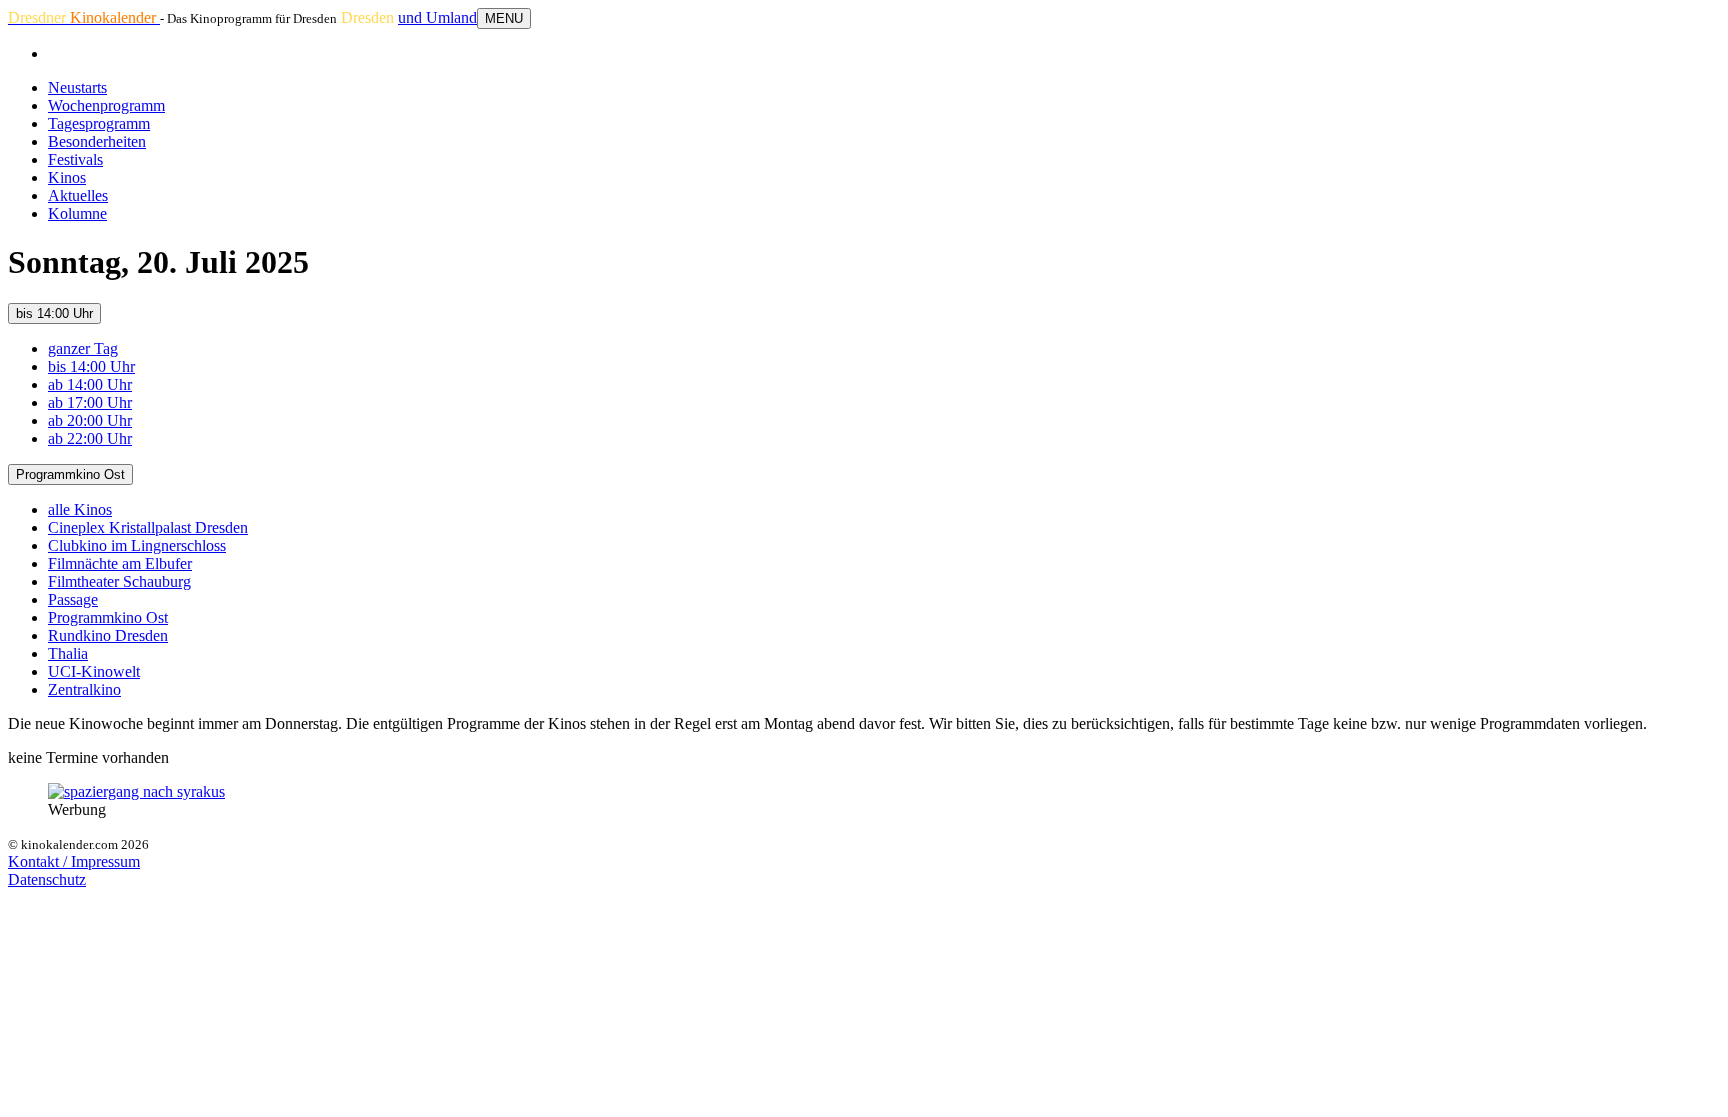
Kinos (67, 177)
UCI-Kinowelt (94, 671)
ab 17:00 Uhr (90, 402)
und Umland (437, 17)
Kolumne (77, 213)
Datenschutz (47, 879)
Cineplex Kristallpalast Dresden (148, 527)
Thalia (68, 653)
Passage (73, 599)
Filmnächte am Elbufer (120, 563)
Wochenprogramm (106, 105)
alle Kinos (80, 509)
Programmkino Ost (70, 474)
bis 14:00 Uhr (54, 313)
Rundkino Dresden (108, 635)
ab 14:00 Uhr (90, 384)
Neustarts (77, 87)
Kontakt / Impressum (74, 861)
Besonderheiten (97, 141)
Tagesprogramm (99, 123)
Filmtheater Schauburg (119, 581)
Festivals (75, 159)
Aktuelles (78, 195)
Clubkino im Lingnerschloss (137, 545)
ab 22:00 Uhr (90, 438)
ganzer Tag (83, 348)
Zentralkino (84, 689)
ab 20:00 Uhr (90, 420)
